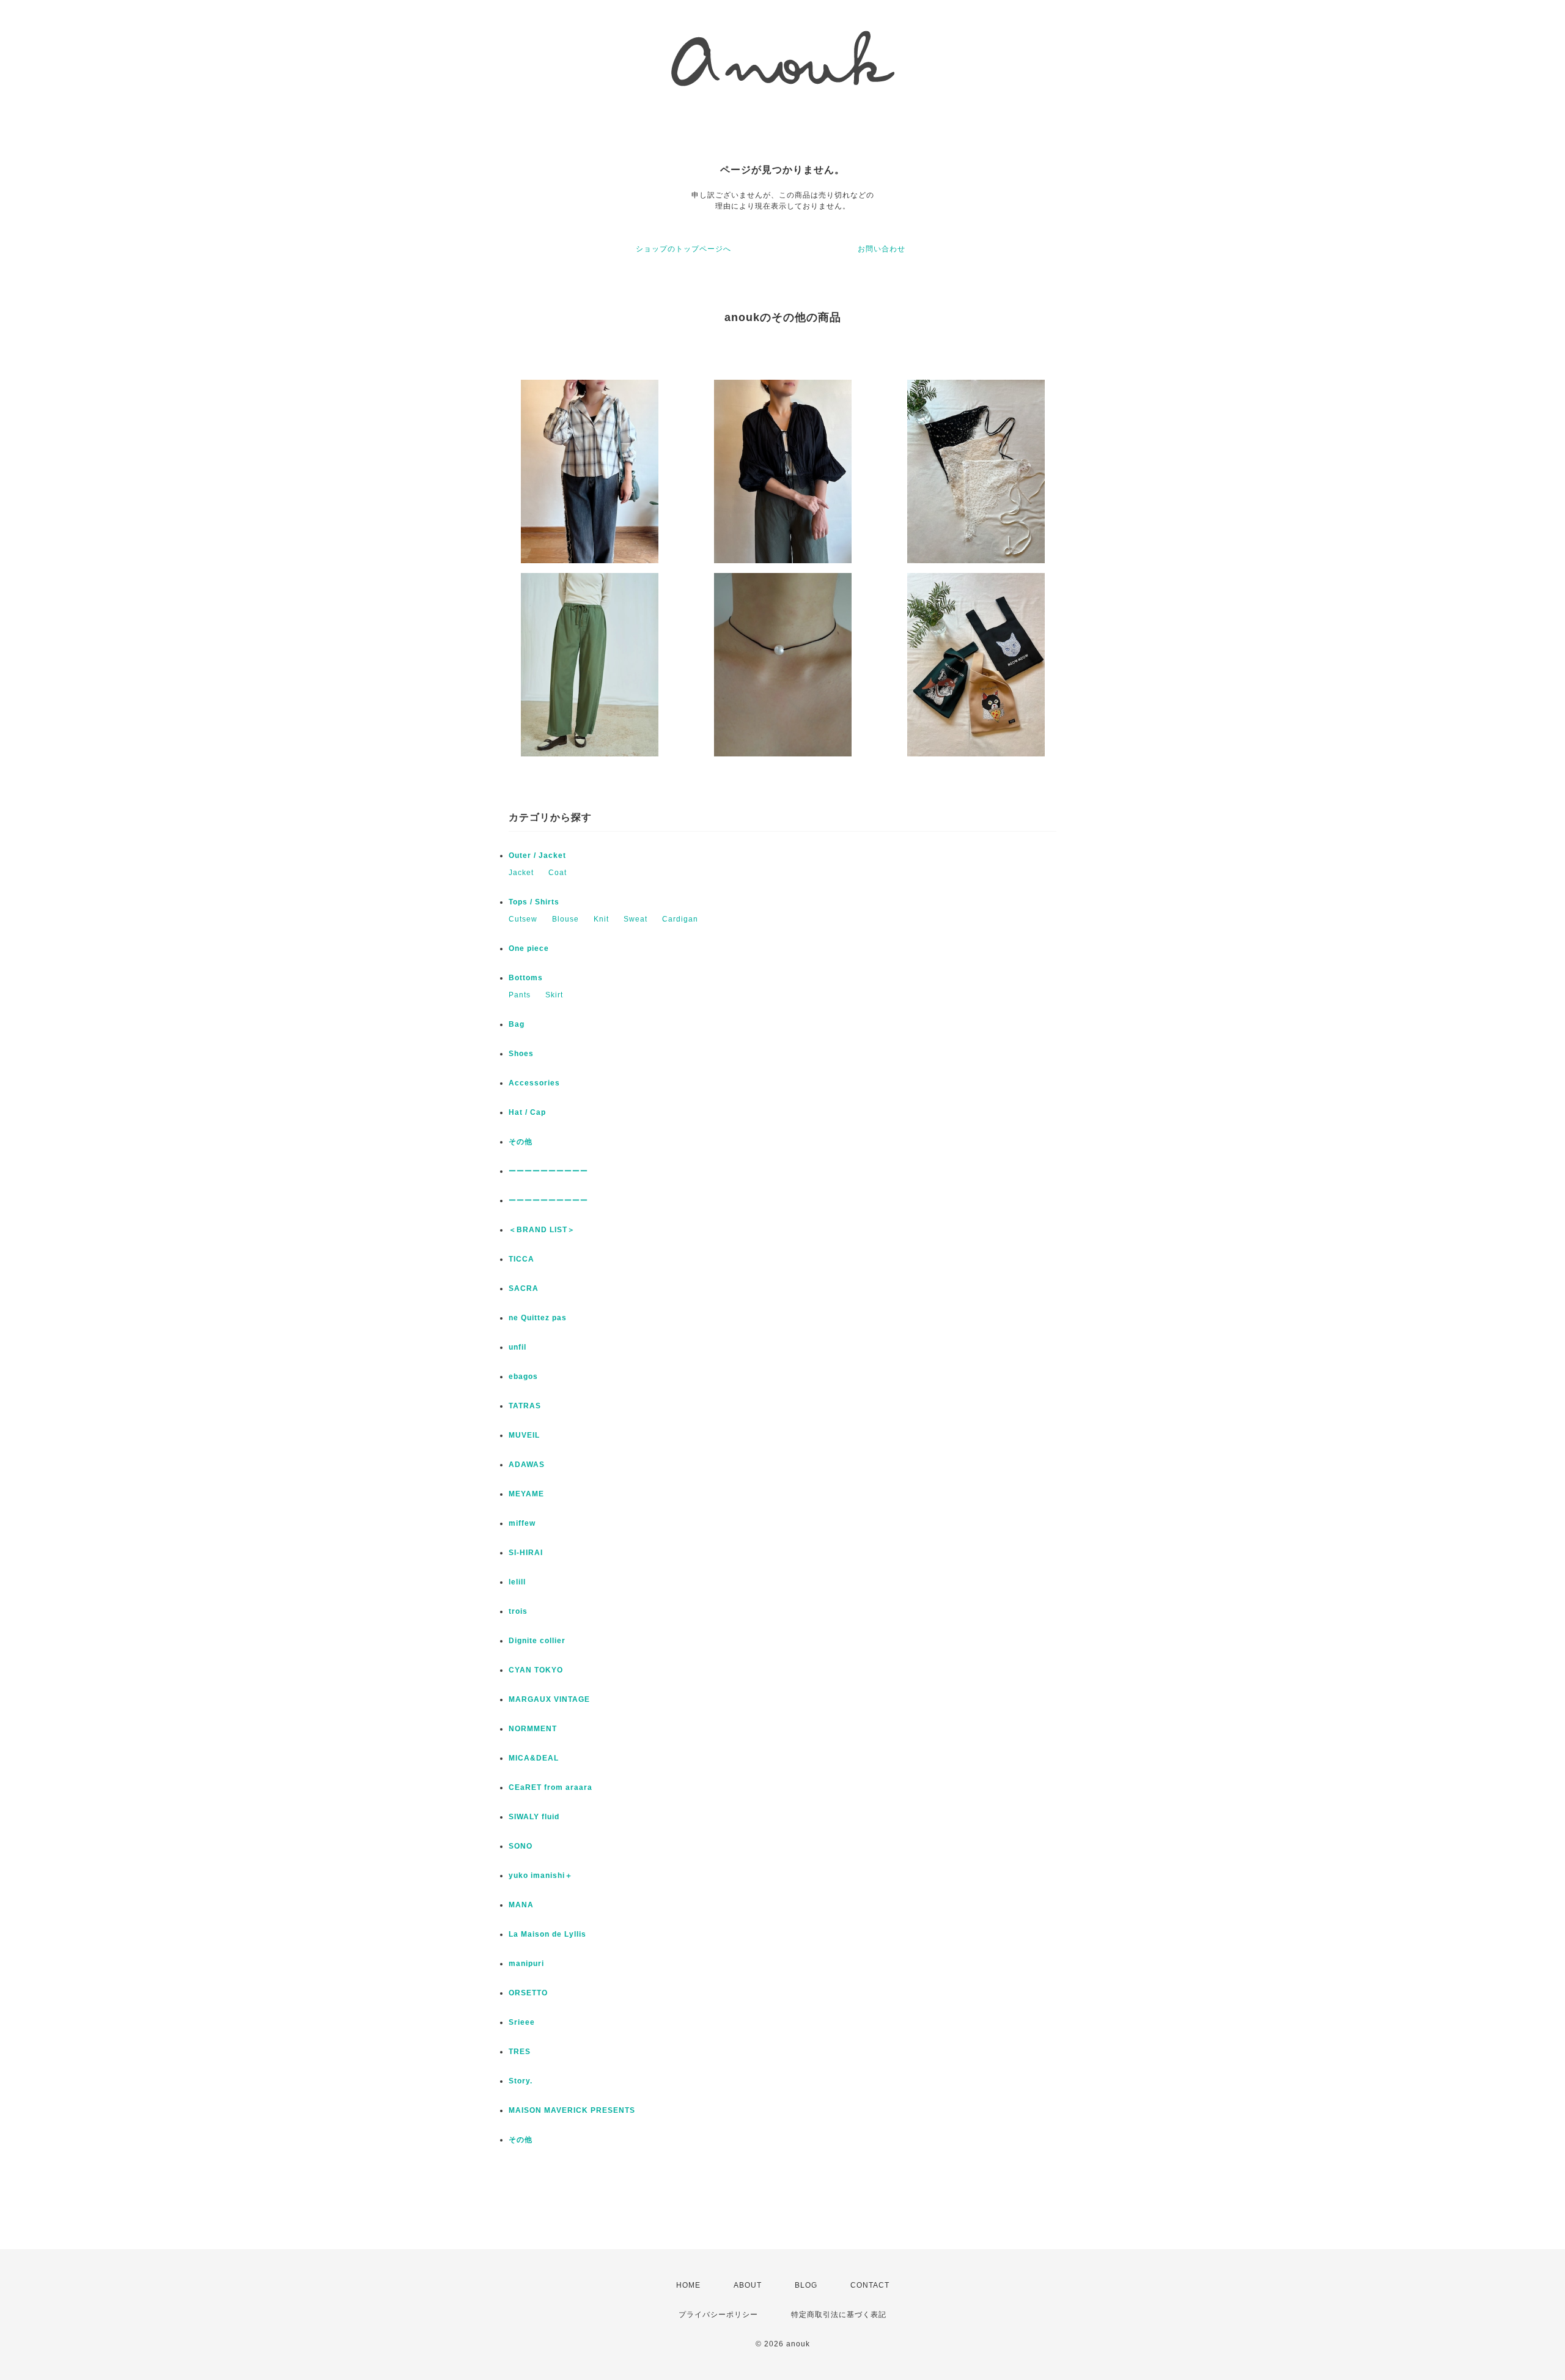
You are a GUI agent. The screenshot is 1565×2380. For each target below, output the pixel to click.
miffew (522, 1523)
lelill (517, 1582)
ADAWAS (527, 1465)
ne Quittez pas (538, 1318)
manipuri (526, 1964)
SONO (521, 1846)
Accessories (534, 1083)
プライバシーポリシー (718, 2315)
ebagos (523, 1377)
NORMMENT (533, 1729)
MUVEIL (524, 1435)
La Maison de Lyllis (547, 1934)
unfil (517, 1347)
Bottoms (526, 978)
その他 (525, 1142)
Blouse (565, 919)
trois (518, 1611)
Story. (521, 2081)
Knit (601, 919)
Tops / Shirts (534, 902)
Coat (558, 873)
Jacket (521, 873)
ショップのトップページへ (683, 249)
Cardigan (680, 919)
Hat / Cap (527, 1112)
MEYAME (526, 1494)
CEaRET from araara (551, 1787)
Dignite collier (537, 1641)
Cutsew (523, 919)
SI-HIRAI (526, 1553)
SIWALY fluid (534, 1817)
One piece (529, 948)
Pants (520, 995)
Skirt (554, 995)
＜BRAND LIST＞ (542, 1230)
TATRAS (525, 1406)
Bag (517, 1024)
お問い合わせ (882, 249)
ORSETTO (528, 1993)
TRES (520, 2052)
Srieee (522, 2022)
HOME (688, 2285)
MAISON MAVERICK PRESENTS (572, 2110)
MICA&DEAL (534, 1758)
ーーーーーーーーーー (548, 1171)
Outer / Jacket (537, 856)
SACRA (524, 1288)
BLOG (806, 2285)
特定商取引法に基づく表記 (839, 2315)
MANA (521, 1905)
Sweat (635, 919)
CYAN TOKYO (536, 1670)
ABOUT (748, 2285)
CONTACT (870, 2285)
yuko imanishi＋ (541, 1876)
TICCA (521, 1259)
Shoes (521, 1054)
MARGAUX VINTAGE (549, 1699)
